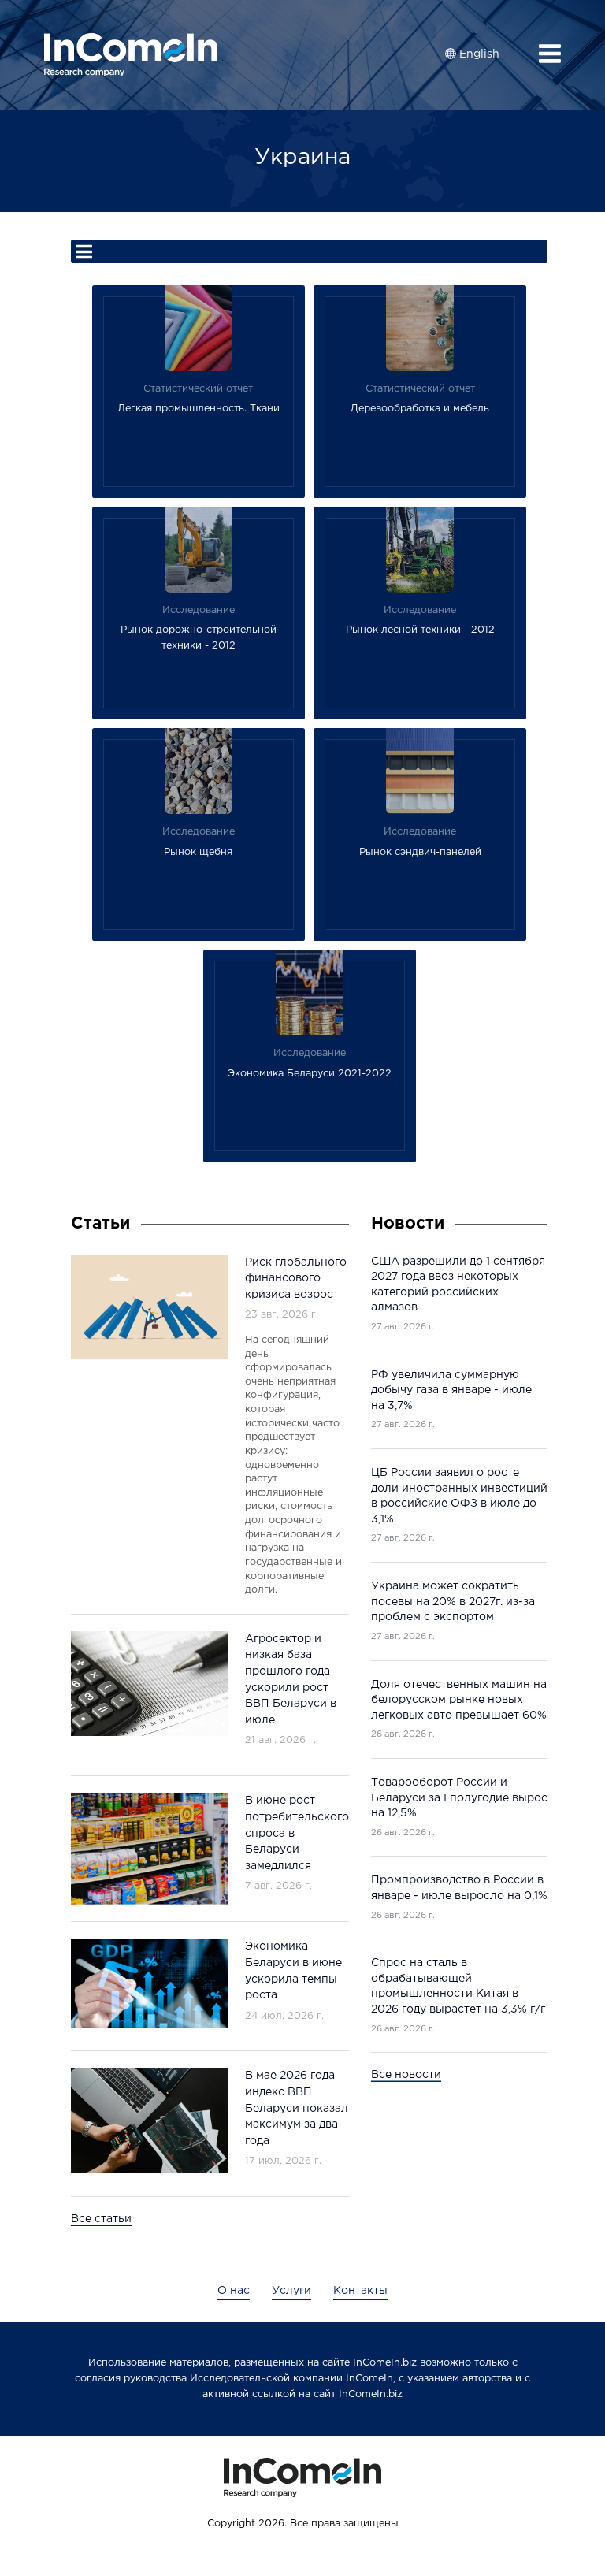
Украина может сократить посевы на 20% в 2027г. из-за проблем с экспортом (453, 1602)
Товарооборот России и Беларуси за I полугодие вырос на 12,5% (459, 1798)
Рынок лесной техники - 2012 (420, 630)
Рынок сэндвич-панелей (420, 852)
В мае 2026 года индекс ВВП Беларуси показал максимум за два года (297, 2108)
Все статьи (101, 2219)
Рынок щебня (198, 852)
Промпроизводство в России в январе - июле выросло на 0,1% (459, 1888)
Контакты (360, 2291)
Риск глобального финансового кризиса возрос (296, 1279)
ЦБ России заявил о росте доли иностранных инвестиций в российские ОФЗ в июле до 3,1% (459, 1496)
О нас (234, 2291)
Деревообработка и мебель (420, 409)
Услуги (291, 2291)
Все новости (406, 2075)
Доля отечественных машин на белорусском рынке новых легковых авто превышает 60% (459, 1700)
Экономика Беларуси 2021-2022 (310, 1074)
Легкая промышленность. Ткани (199, 409)
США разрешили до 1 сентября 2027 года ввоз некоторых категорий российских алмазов (458, 1285)
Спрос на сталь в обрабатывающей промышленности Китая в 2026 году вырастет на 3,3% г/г (458, 1986)
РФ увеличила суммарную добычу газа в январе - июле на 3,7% (451, 1390)
